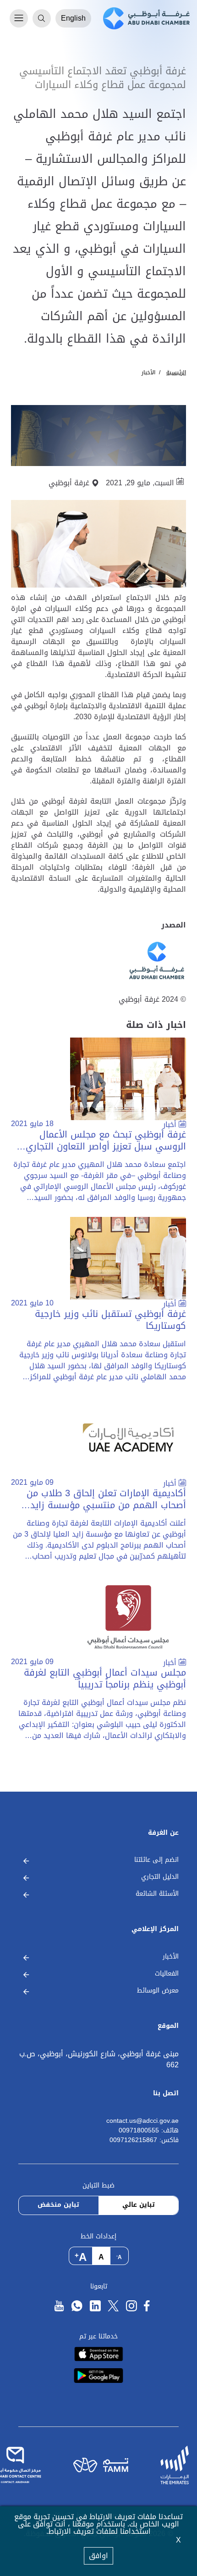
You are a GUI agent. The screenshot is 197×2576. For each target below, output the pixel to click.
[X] (113, 2306)
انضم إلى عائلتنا (156, 1860)
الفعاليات (167, 1974)
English (73, 18)
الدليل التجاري (160, 1877)
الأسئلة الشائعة (157, 1894)
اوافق (98, 2556)
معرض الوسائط (158, 1991)
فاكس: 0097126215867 (144, 2140)
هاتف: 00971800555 (149, 2131)
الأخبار (148, 372)
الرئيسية (176, 372)
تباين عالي (139, 2205)
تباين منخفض (58, 2205)
